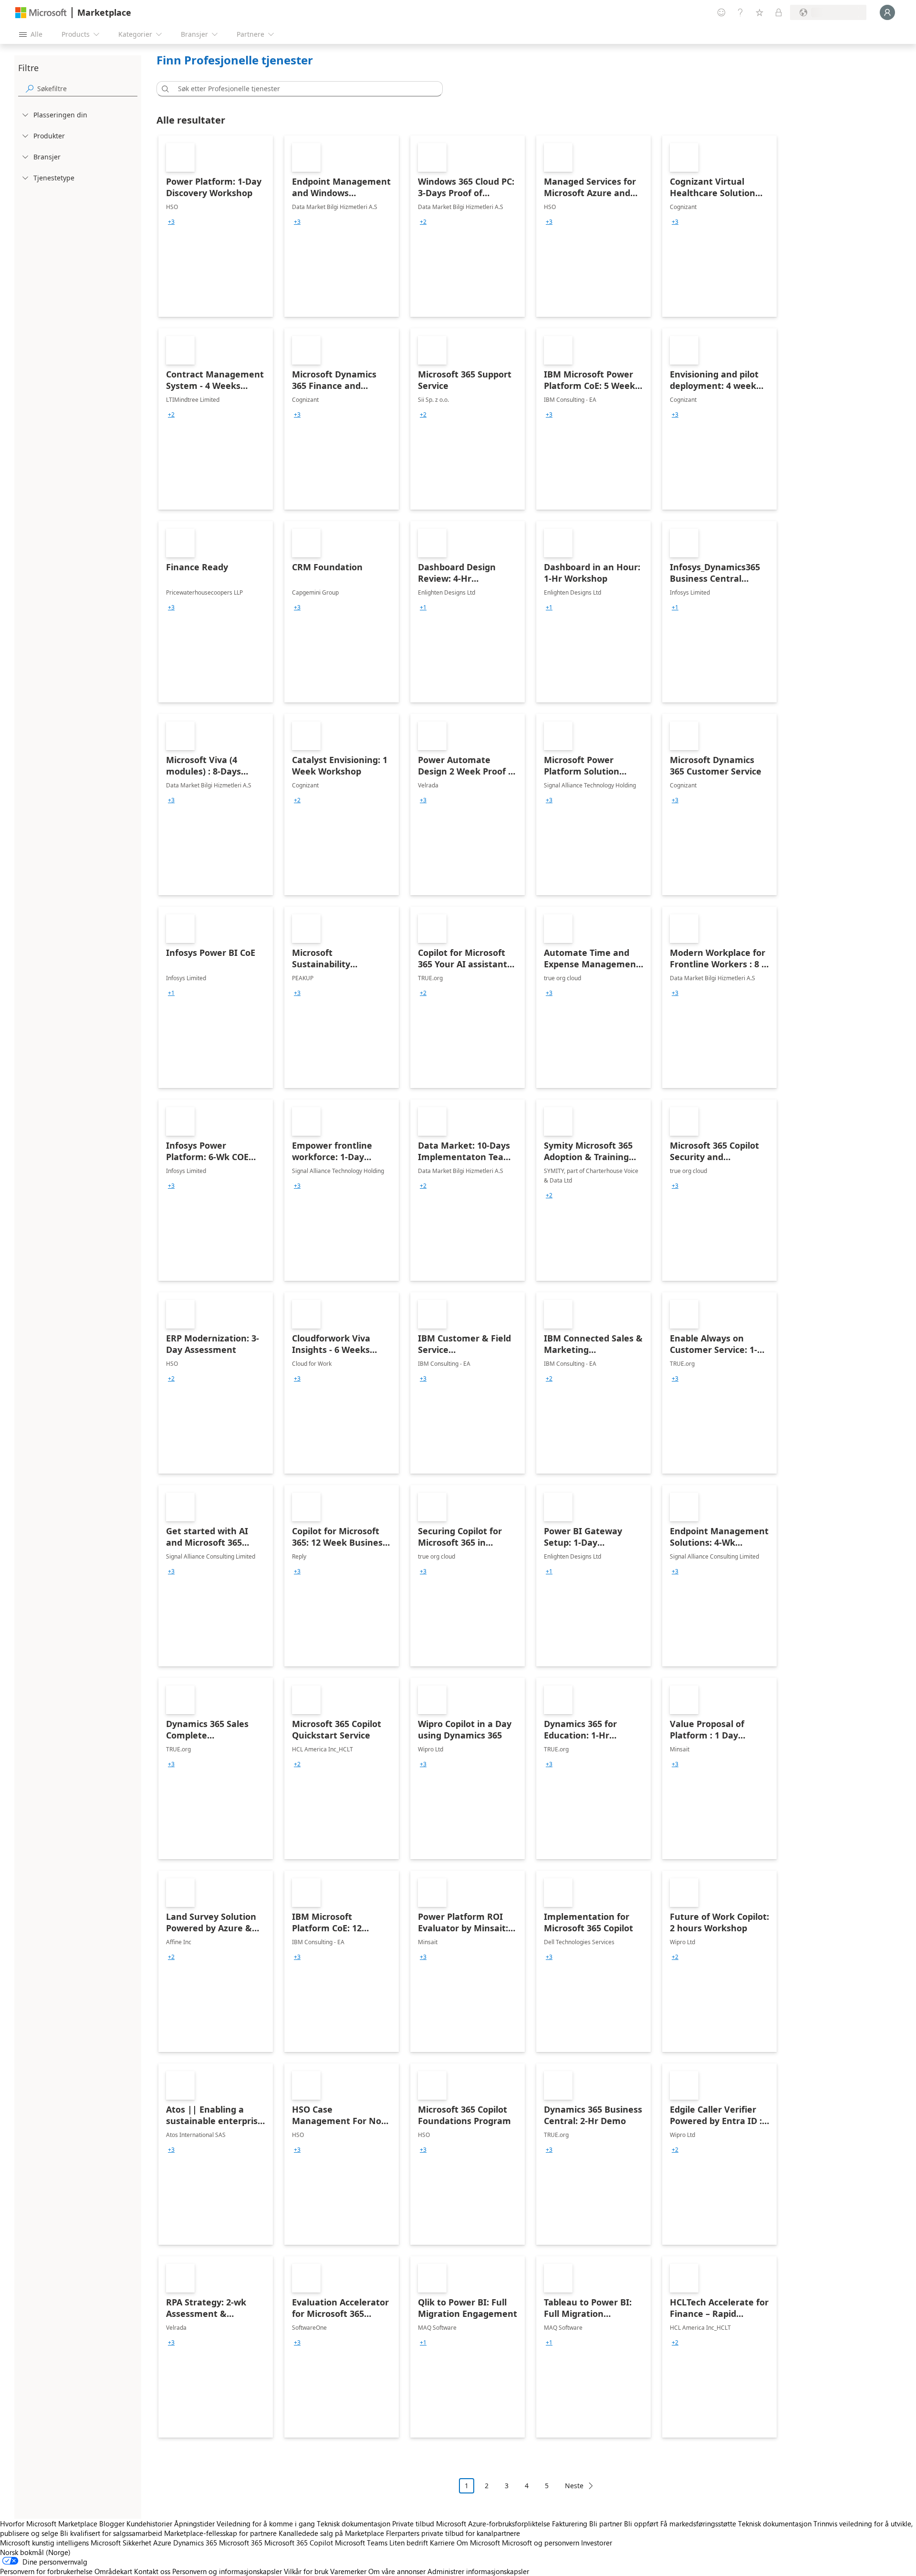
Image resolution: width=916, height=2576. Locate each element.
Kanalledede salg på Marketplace (331, 2533)
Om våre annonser (397, 2571)
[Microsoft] (41, 13)
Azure (162, 2543)
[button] (164, 89)
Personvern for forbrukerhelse (46, 2571)
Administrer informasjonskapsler (478, 2571)
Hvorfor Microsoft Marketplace (49, 2524)
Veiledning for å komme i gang (266, 2524)
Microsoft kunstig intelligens (44, 2543)
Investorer (597, 2543)
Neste (574, 2486)
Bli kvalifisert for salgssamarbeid (111, 2533)
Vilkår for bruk (306, 2571)
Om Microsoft (478, 2543)
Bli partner (606, 2524)
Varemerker (348, 2571)
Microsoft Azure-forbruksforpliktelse (494, 2524)
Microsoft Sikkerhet (121, 2543)
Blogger (112, 2524)
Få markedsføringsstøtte (698, 2524)
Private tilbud (413, 2524)
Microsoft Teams (361, 2543)
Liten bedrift (409, 2543)
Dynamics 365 (195, 2543)
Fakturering (570, 2524)
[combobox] (302, 89)
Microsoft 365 (241, 2543)
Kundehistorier (149, 2524)
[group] (171, 222)
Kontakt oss (152, 2571)
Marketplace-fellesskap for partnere (220, 2533)
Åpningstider (194, 2524)
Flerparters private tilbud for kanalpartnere (453, 2533)
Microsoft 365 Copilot (299, 2543)
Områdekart (113, 2571)
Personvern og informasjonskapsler (227, 2571)
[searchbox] (87, 89)
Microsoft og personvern (541, 2543)
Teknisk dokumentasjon (354, 2524)
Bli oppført (641, 2524)
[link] (216, 226)
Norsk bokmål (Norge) (35, 2552)
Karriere (442, 2543)
